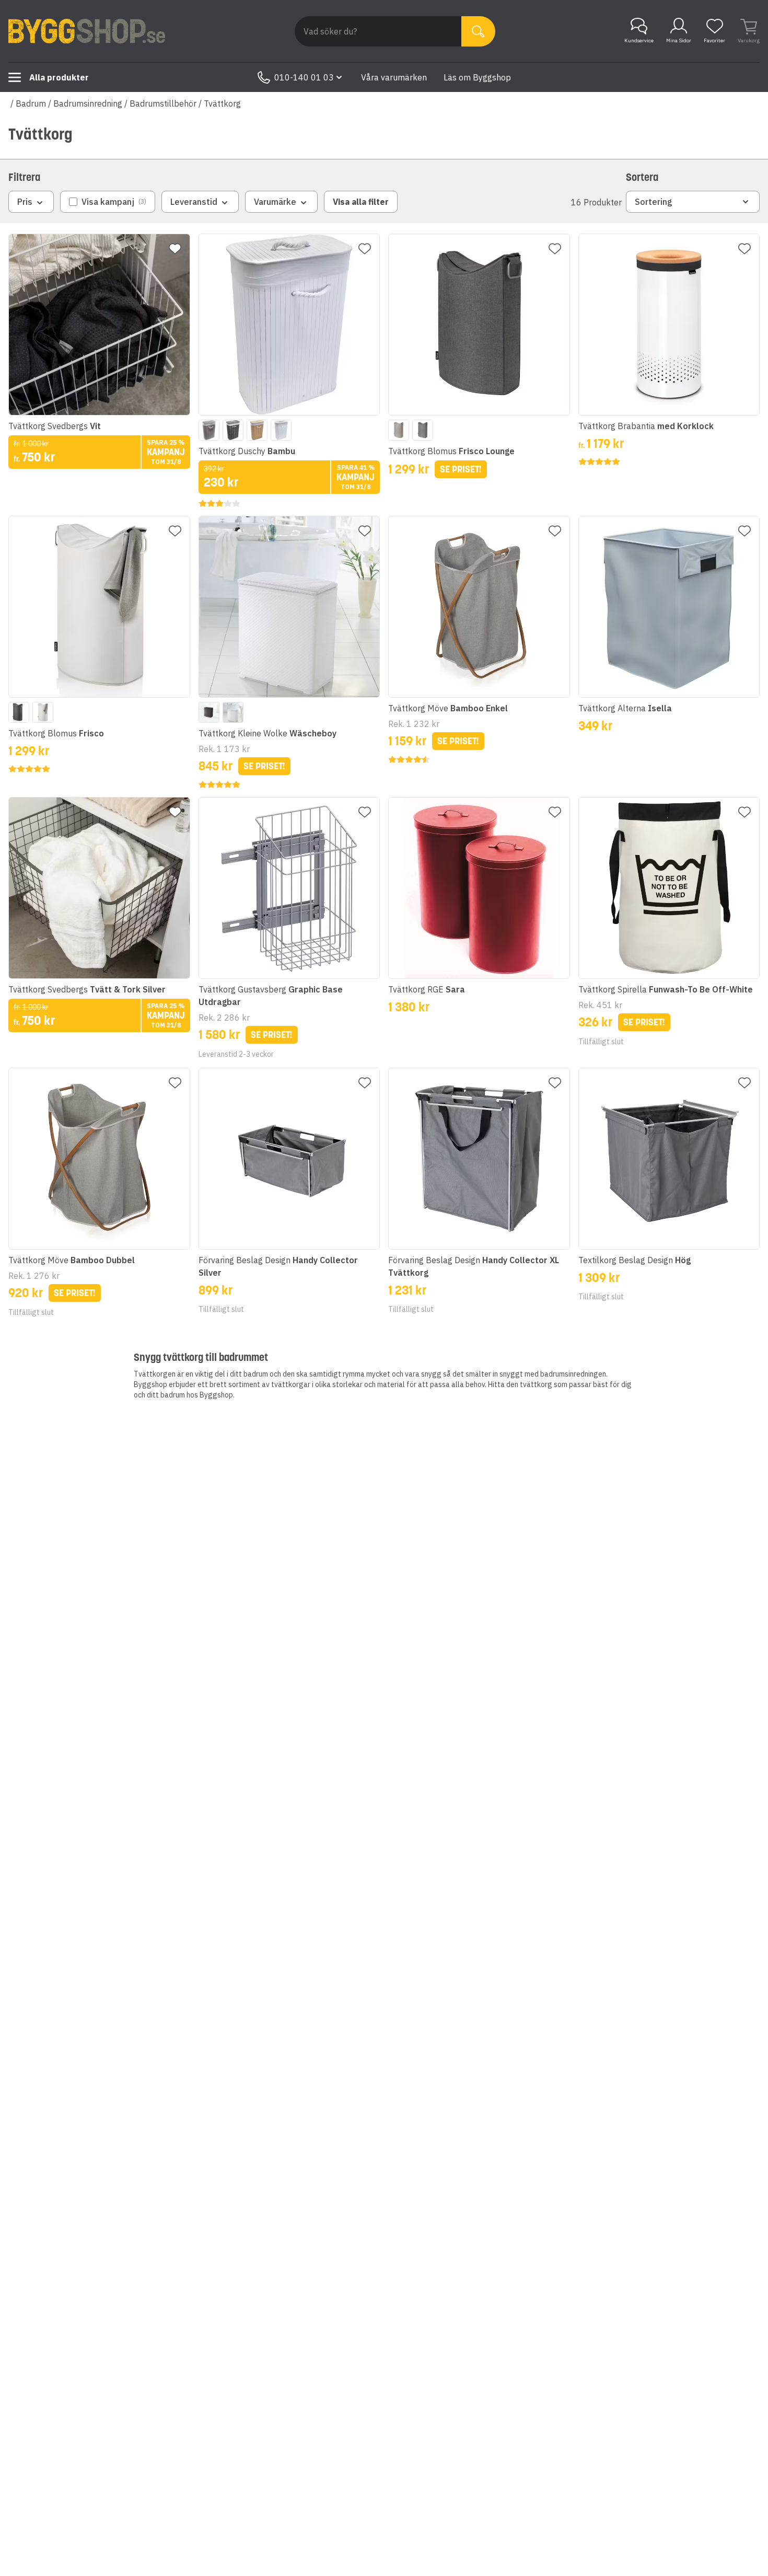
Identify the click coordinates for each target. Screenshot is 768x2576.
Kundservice (639, 41)
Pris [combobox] (25, 202)
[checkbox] (108, 202)
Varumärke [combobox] (275, 202)
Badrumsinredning (88, 103)
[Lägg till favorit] (175, 249)
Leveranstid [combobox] (194, 202)
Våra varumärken (394, 77)
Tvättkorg (222, 103)
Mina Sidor (679, 41)
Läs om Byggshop (477, 77)
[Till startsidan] (87, 31)
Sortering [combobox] (654, 202)
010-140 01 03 (304, 77)
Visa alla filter (361, 202)
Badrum (31, 103)
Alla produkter (59, 77)
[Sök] (478, 31)
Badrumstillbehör (163, 103)
